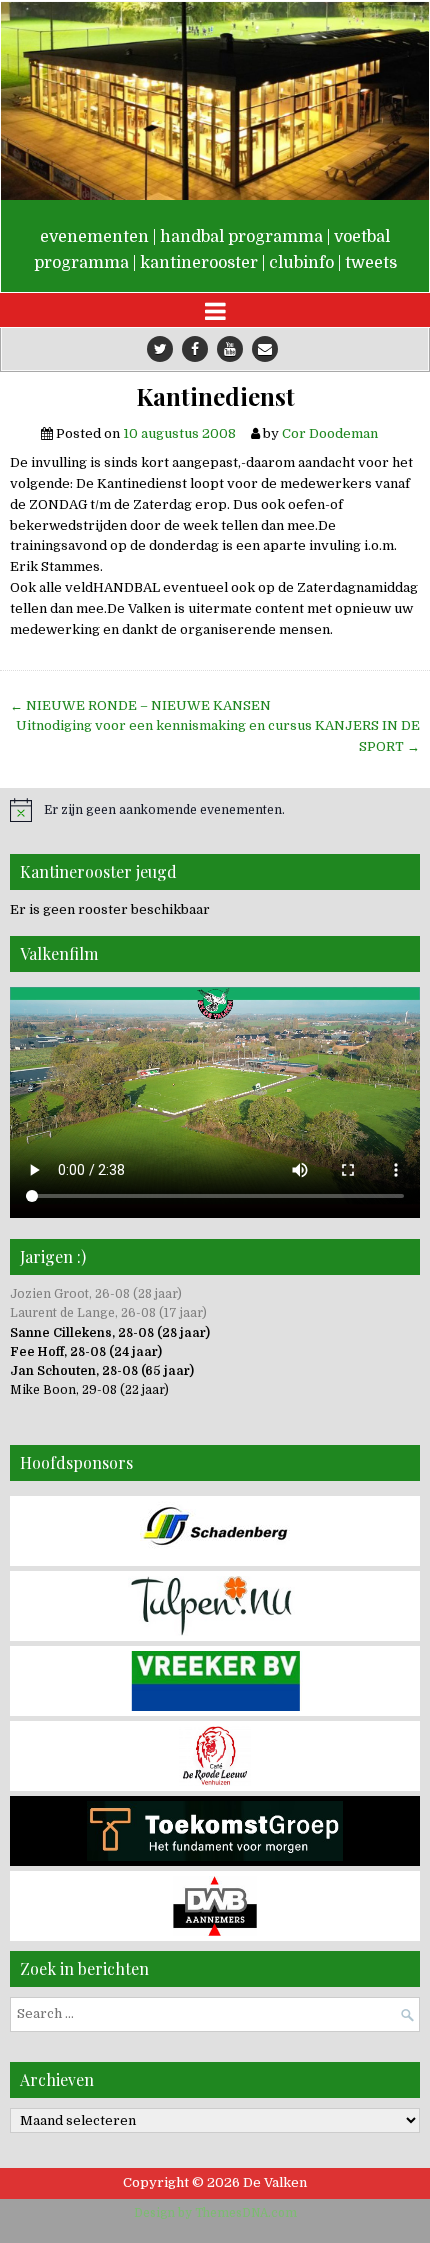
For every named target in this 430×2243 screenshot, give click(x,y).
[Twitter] (160, 349)
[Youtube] (230, 349)
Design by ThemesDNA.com (215, 2213)
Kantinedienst (215, 396)
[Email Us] (265, 349)
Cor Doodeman (330, 433)
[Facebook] (195, 349)
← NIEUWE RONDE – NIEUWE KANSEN (140, 705)
